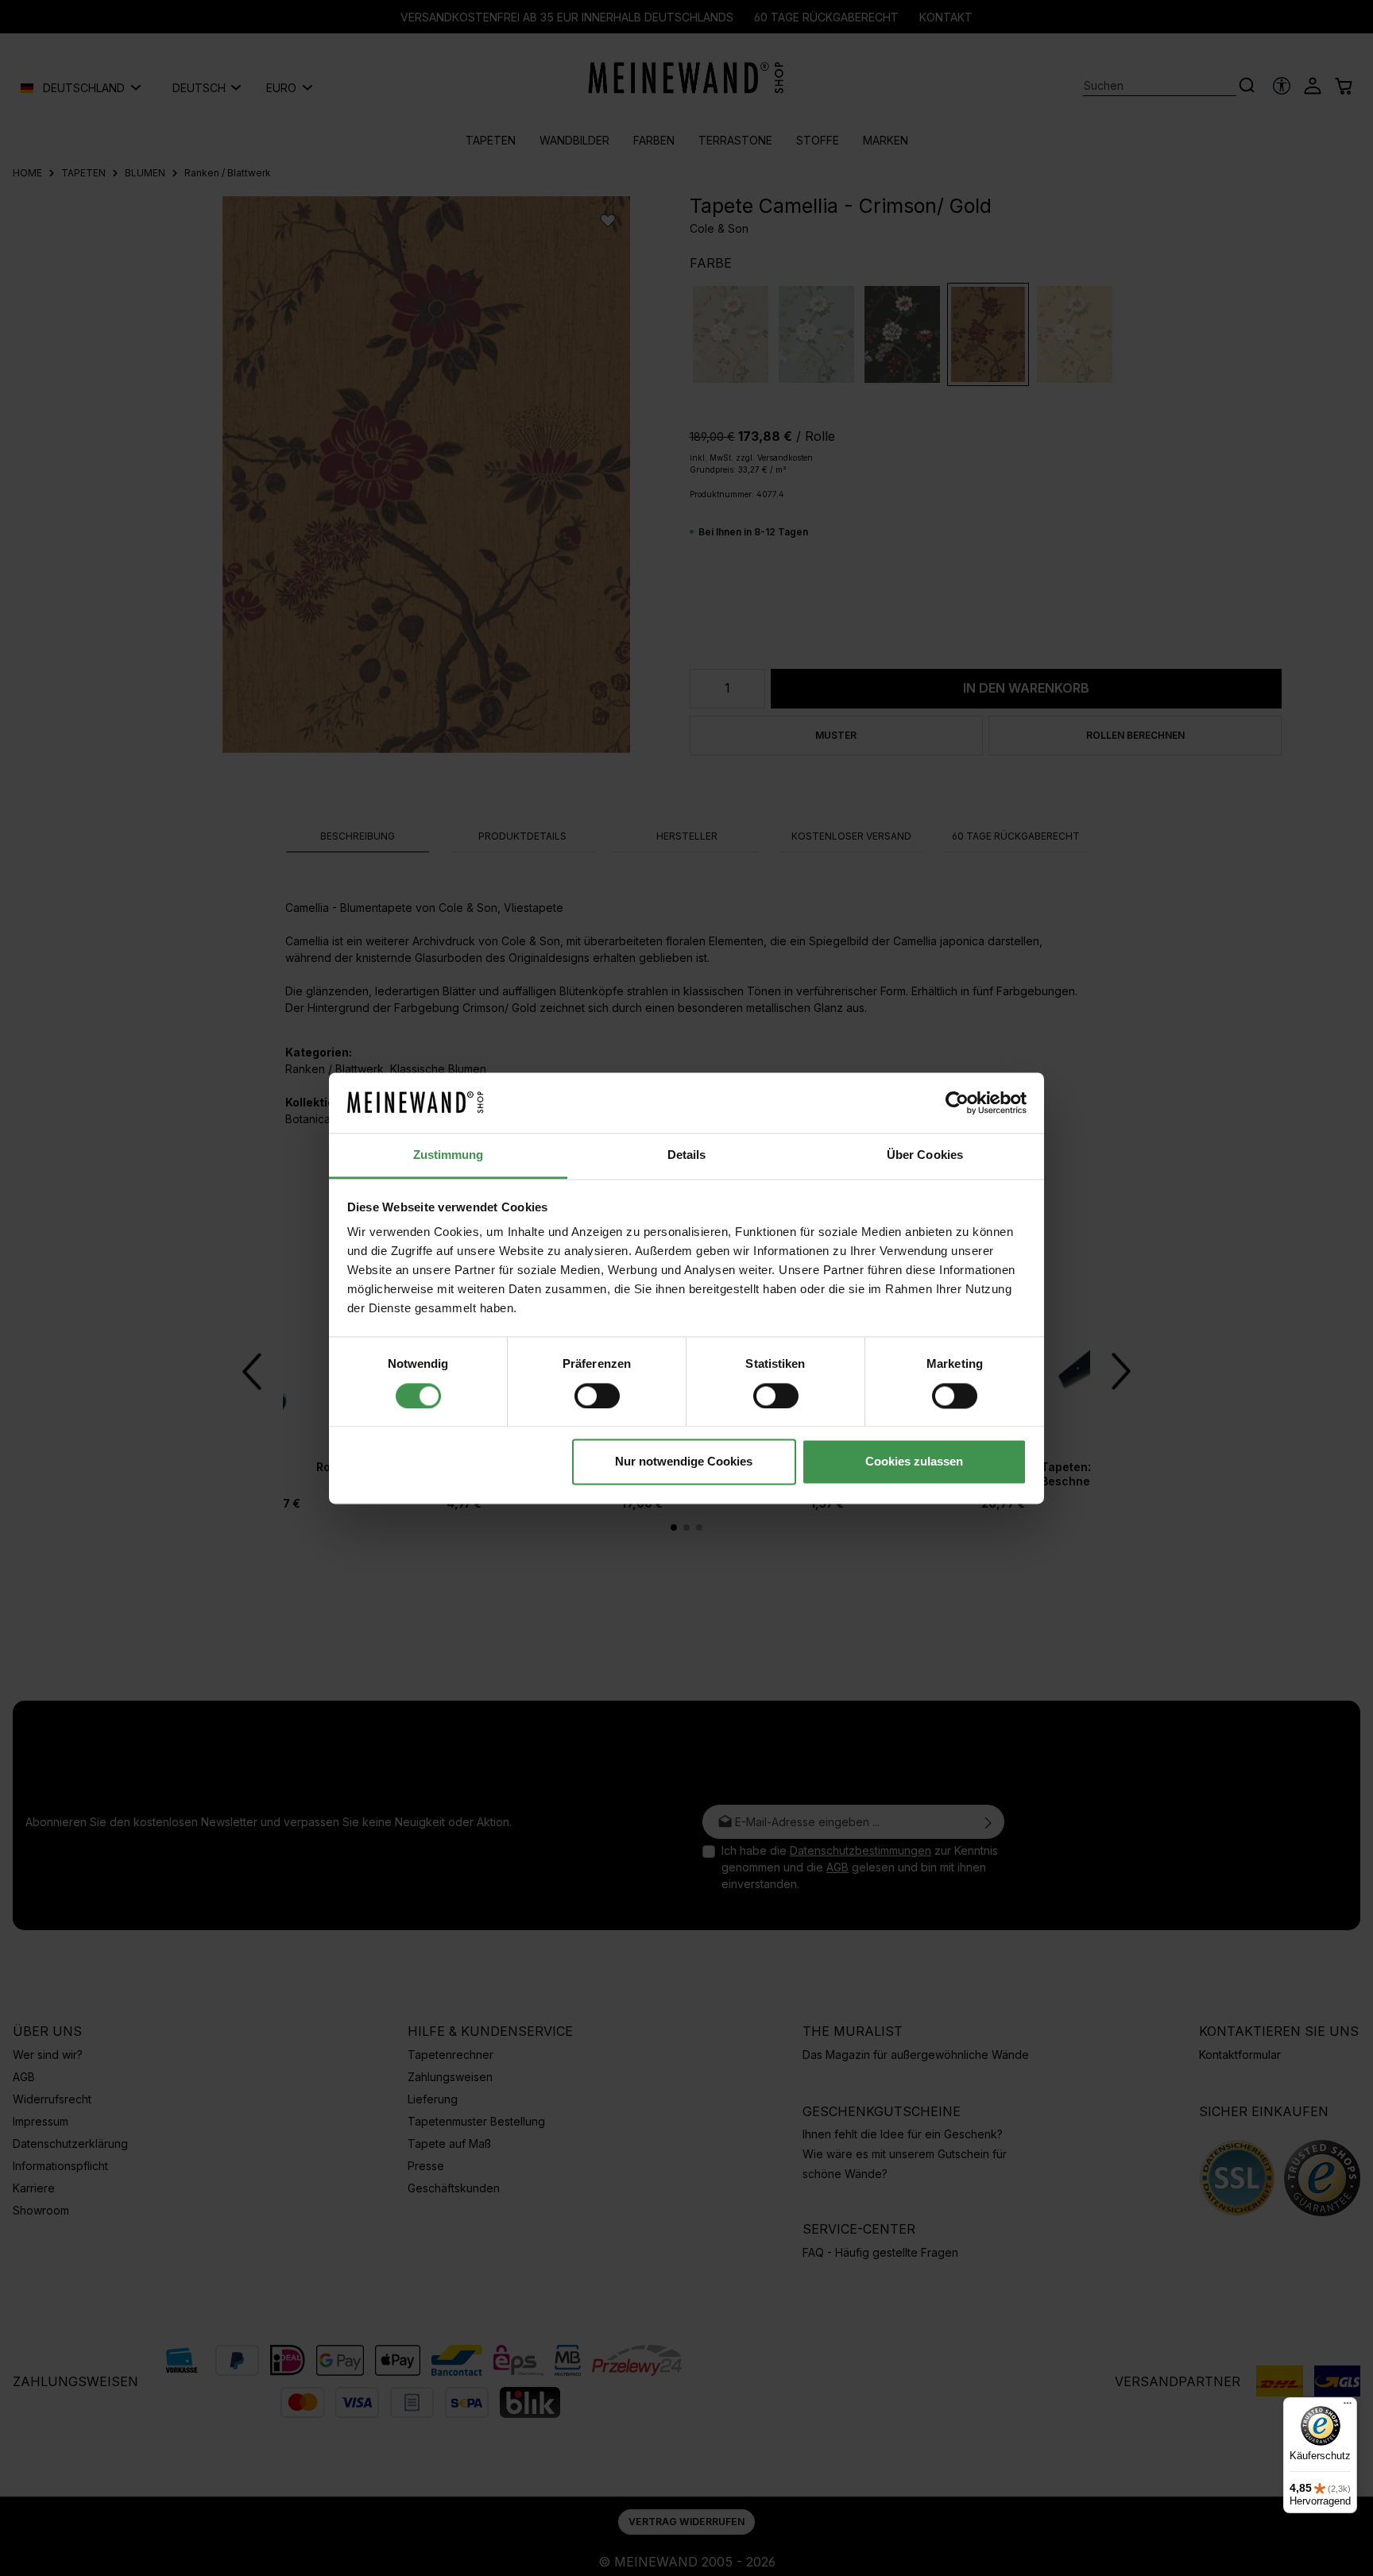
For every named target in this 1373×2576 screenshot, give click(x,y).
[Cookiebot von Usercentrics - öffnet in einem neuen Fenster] (957, 1103)
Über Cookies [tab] (925, 1155)
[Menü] (1348, 2407)
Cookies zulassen (914, 1462)
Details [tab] (687, 1155)
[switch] (597, 1396)
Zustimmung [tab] (449, 1155)
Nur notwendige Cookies (684, 1462)
